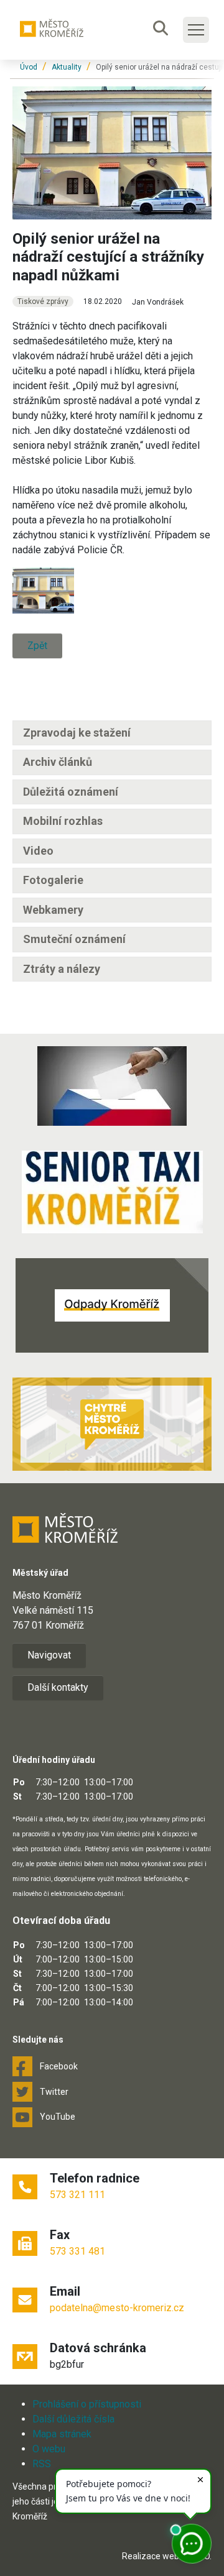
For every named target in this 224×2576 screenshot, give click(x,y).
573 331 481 (77, 2251)
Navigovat (49, 1655)
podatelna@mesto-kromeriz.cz (117, 2308)
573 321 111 (77, 2195)
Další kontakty (58, 1687)
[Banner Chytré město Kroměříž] (112, 1424)
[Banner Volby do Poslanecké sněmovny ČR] (112, 1086)
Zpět (37, 646)
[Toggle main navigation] (196, 30)
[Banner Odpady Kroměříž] (112, 1305)
